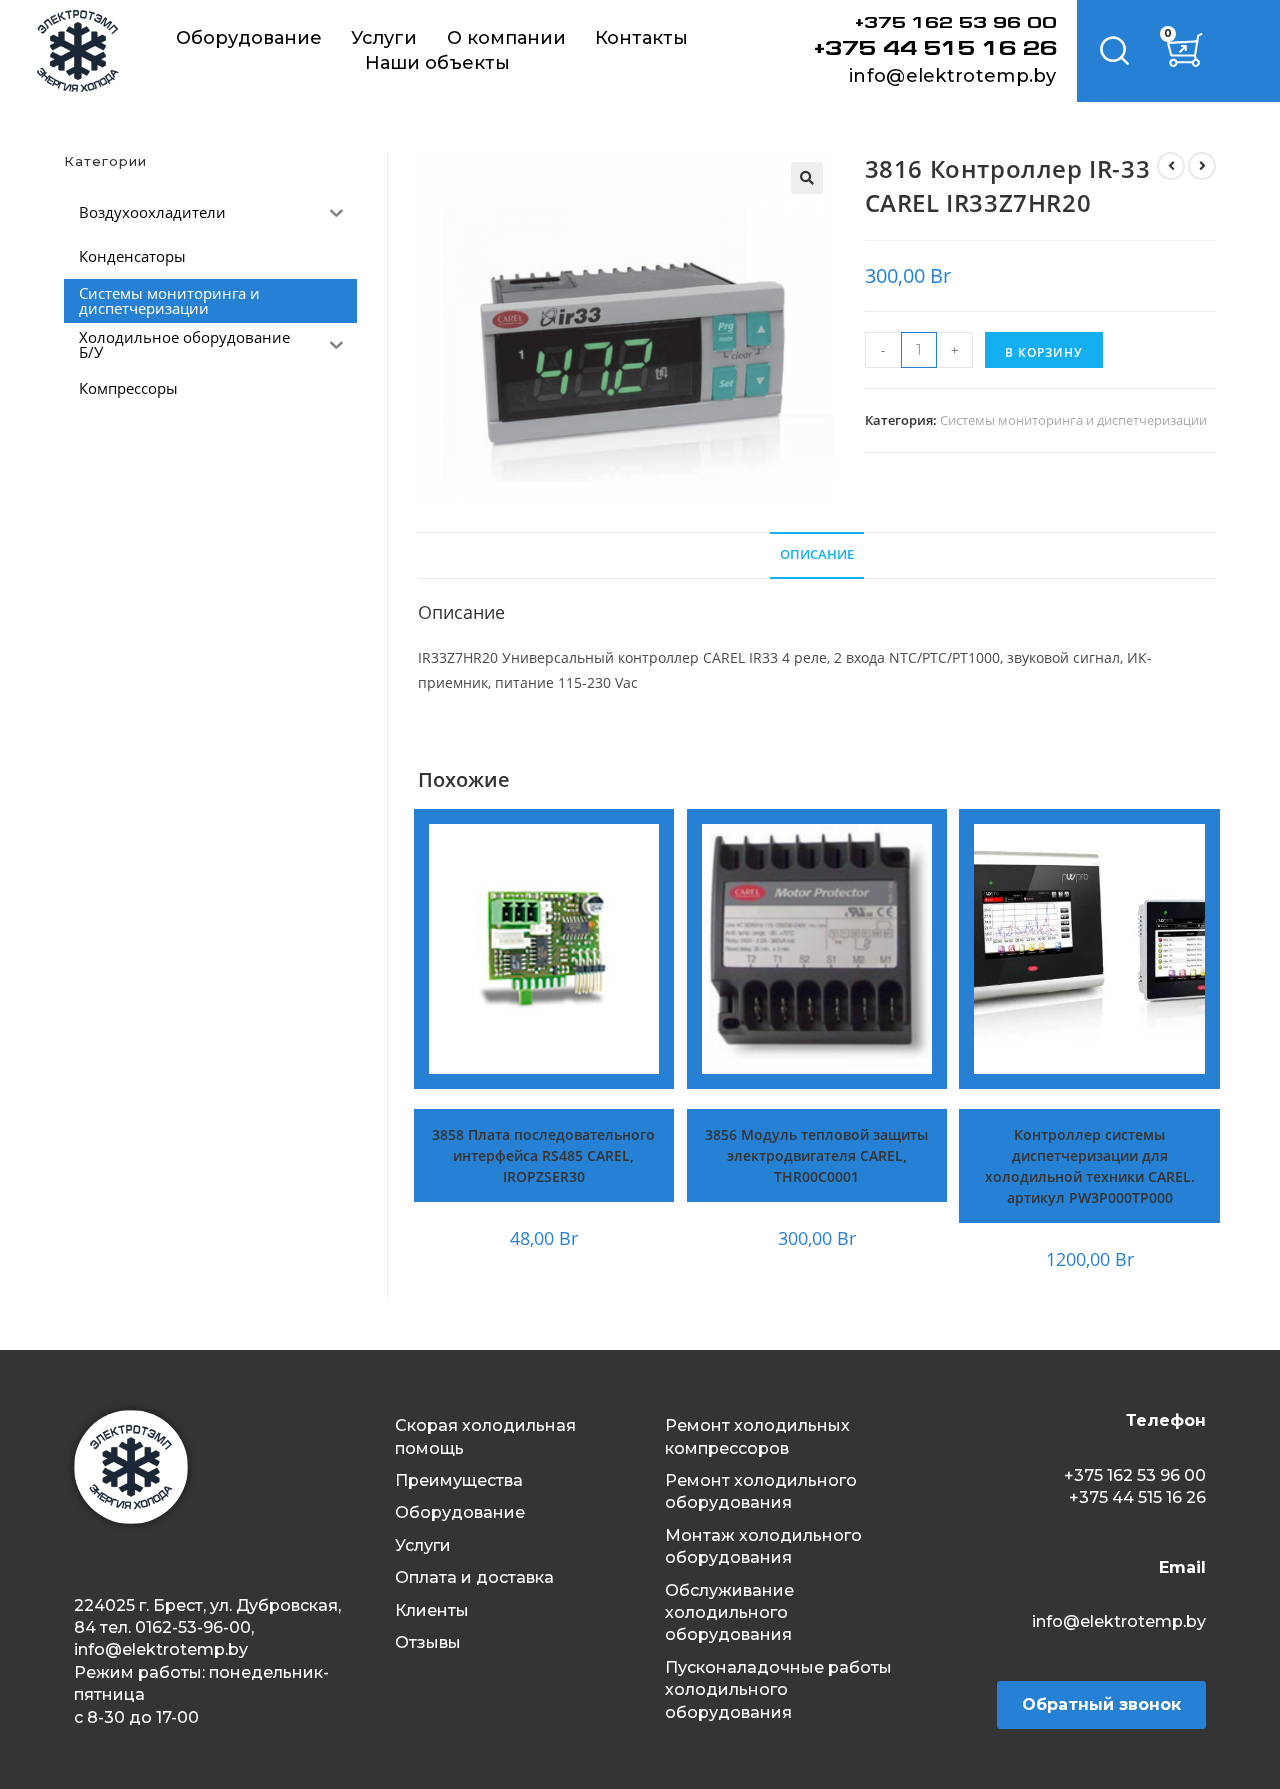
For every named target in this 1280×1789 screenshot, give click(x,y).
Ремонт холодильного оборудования (761, 1491)
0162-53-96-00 (193, 1627)
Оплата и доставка (474, 1577)
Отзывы (428, 1642)
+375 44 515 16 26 (935, 50)
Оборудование (249, 38)
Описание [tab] (817, 554)
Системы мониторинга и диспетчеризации (1073, 420)
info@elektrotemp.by (953, 76)
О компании (506, 38)
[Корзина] (1185, 51)
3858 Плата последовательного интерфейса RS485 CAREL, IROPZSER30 (543, 1155)
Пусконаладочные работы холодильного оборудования (778, 1690)
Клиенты (432, 1610)
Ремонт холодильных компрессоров (757, 1436)
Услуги (384, 38)
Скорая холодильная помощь (485, 1436)
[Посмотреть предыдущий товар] (1171, 166)
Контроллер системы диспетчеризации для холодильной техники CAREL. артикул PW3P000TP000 (1090, 1166)
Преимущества (459, 1480)
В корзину (1044, 352)
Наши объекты (437, 63)
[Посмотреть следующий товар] (1202, 166)
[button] (807, 178)
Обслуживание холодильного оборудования (729, 1613)
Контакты (641, 38)
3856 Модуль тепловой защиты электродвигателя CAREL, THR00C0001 (816, 1155)
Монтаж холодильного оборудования (763, 1546)
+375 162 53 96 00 (956, 24)
